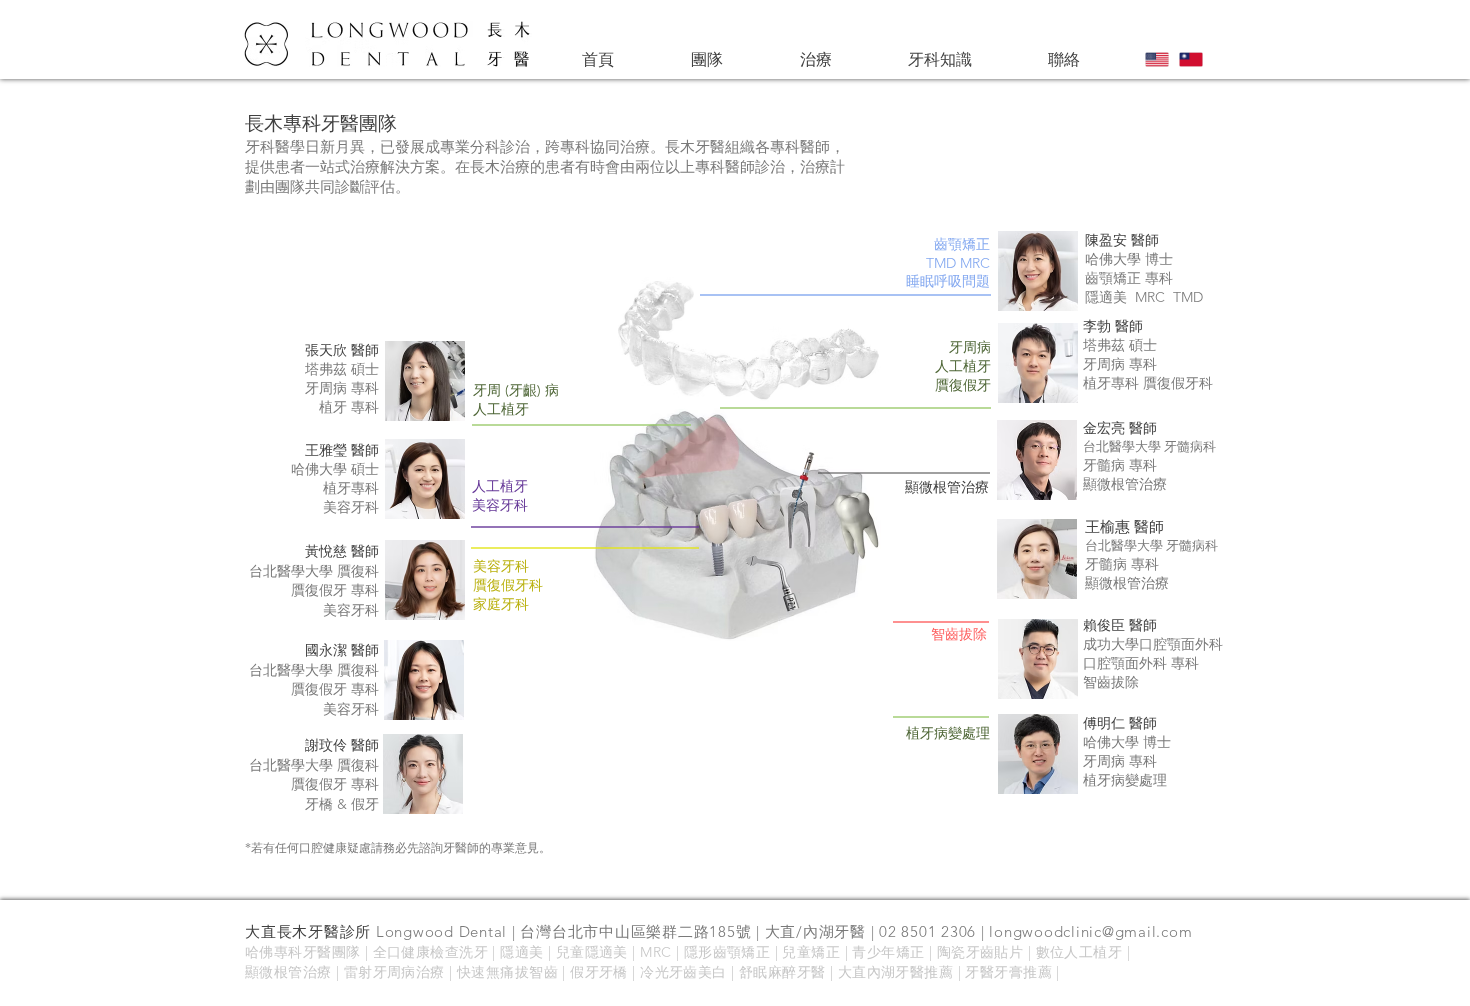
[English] (1157, 59)
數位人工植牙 (1079, 952)
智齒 (543, 972)
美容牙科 (351, 709)
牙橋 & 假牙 (342, 804)
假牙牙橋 (599, 972)
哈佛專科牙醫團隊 (302, 952)
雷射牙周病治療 (394, 972)
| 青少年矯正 (884, 952)
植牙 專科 (349, 407)
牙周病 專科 (342, 388)
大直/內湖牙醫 (815, 931)
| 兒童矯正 (805, 952)
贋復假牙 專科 (335, 784)
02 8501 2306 (927, 931)
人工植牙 (500, 486)
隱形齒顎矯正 (727, 952)
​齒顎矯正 (962, 244)
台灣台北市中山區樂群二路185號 (635, 931)
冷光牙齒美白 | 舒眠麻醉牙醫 (735, 972)
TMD (941, 263)
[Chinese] (1191, 59)
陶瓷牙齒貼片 (980, 952)
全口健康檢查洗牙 (430, 952)
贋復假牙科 (1178, 383)
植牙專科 (1113, 383)
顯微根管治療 (288, 972)
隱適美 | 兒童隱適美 (564, 952)
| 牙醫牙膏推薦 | (1006, 972)
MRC (658, 952)
